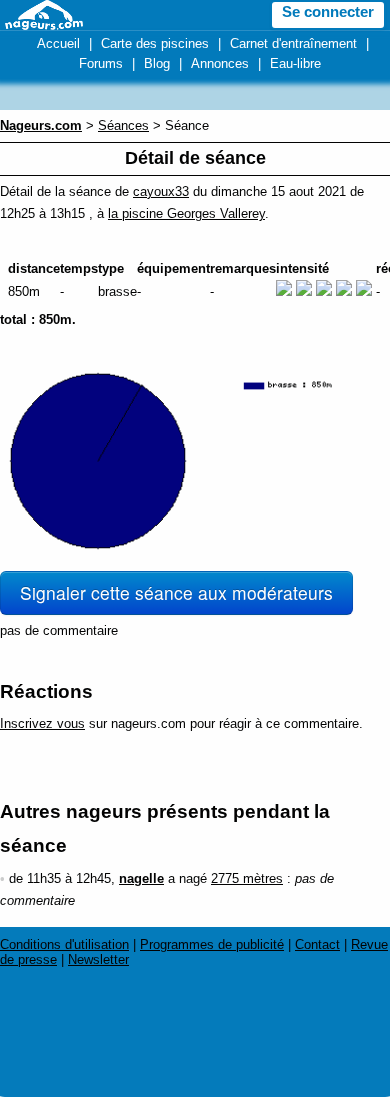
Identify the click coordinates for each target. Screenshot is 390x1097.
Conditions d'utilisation (64, 944)
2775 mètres (247, 878)
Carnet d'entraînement (293, 43)
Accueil (58, 43)
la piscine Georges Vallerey (186, 213)
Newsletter (98, 959)
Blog (157, 63)
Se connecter (328, 12)
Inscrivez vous (42, 723)
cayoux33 (161, 191)
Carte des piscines (155, 43)
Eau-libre (295, 63)
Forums (101, 63)
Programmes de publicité (212, 944)
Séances (123, 125)
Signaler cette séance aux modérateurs (176, 592)
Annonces (220, 63)
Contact (317, 944)
